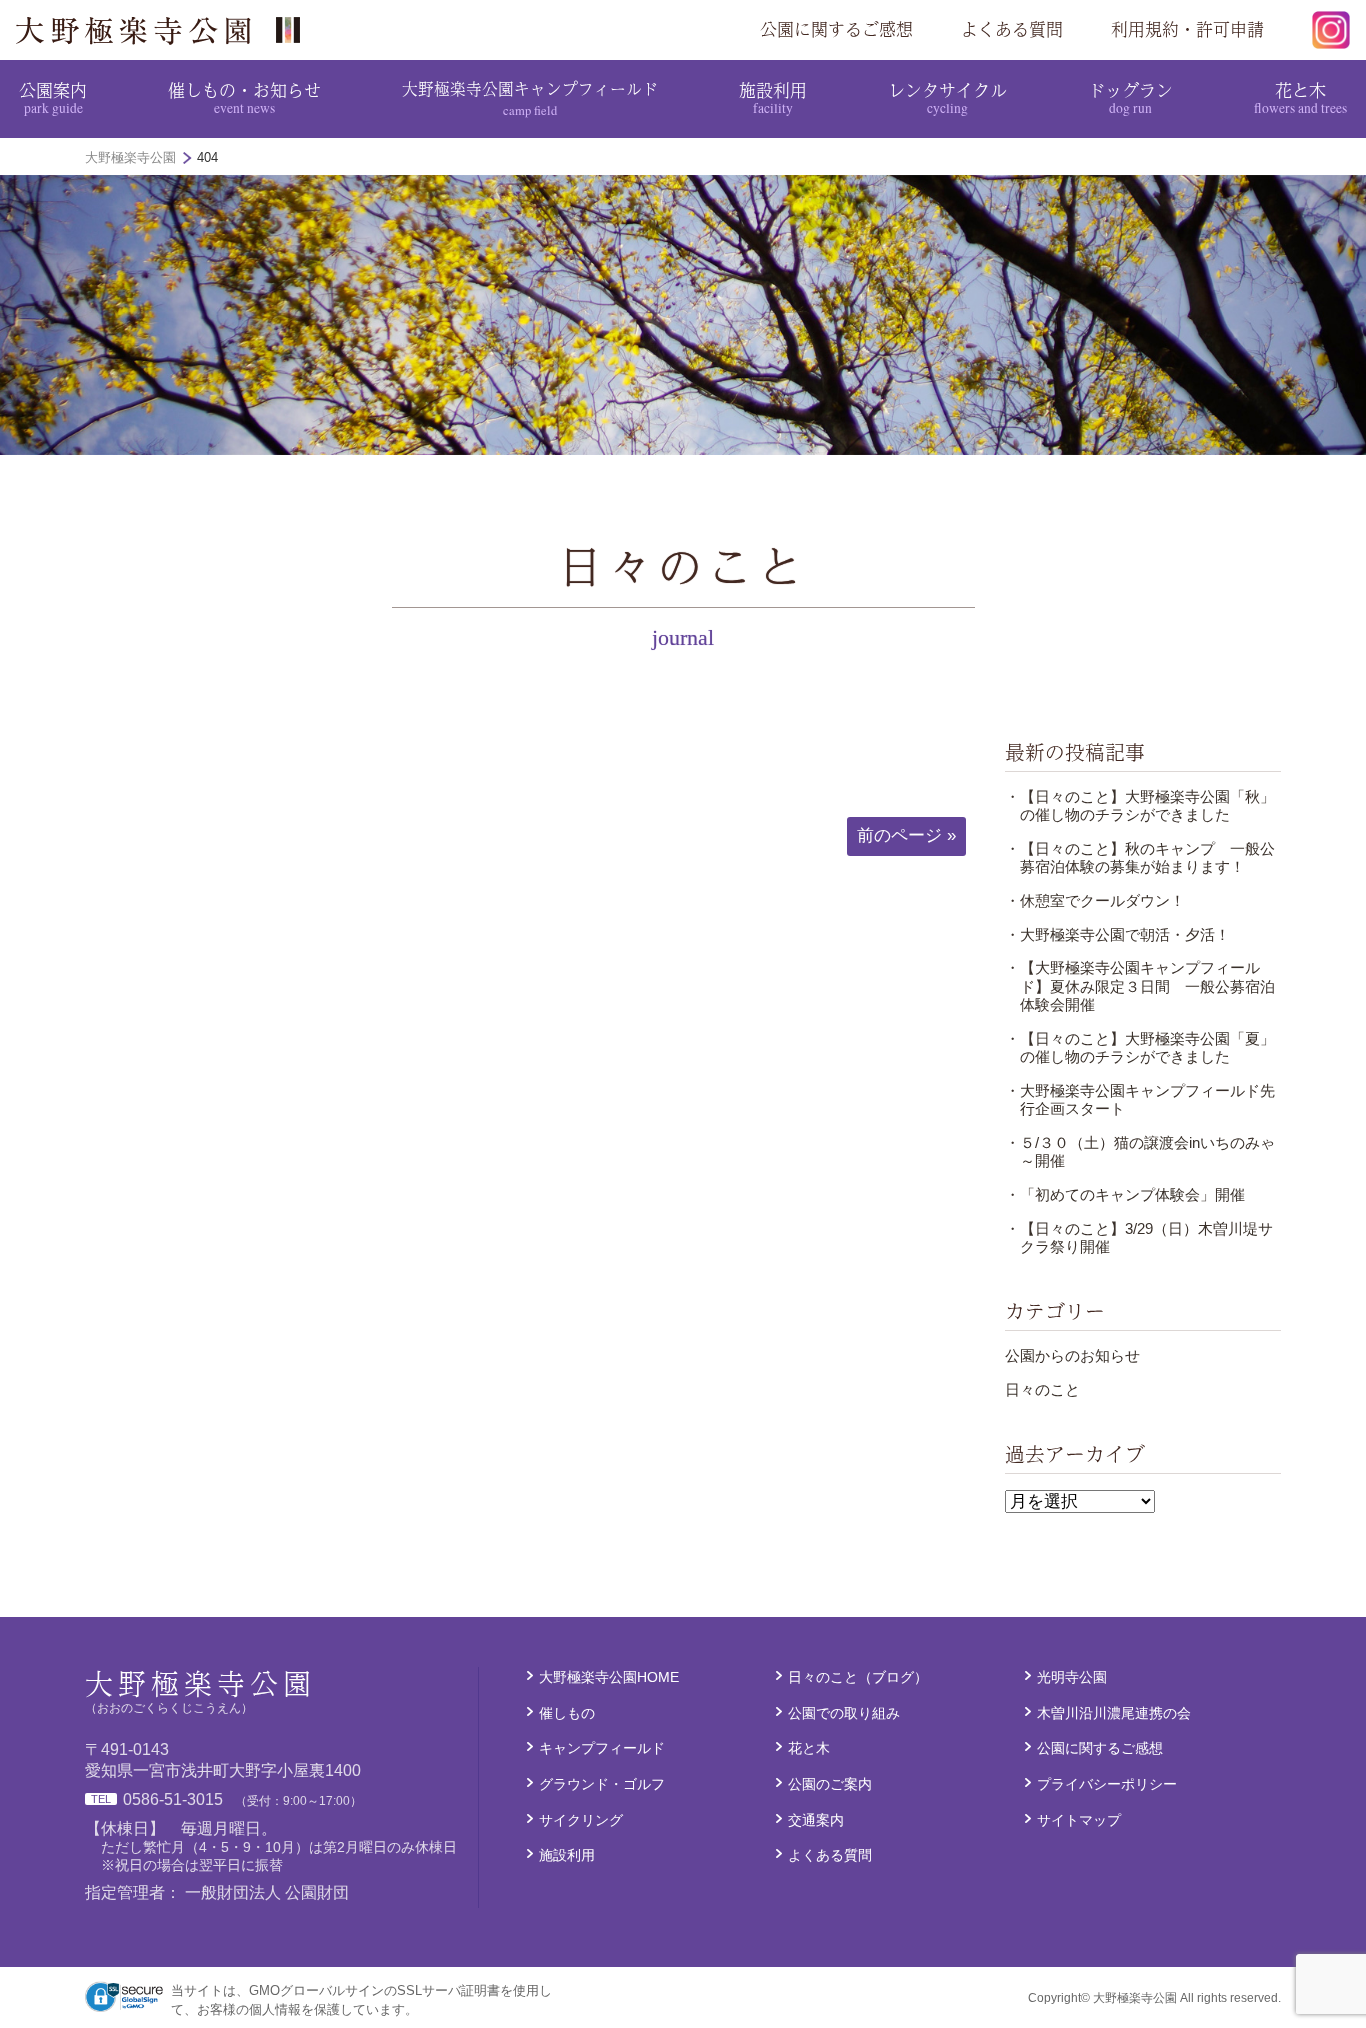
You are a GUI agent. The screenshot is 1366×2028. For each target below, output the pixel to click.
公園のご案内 (830, 1784)
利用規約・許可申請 (1187, 29)
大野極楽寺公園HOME (609, 1677)
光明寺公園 (1072, 1677)
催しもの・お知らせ (244, 97)
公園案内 (53, 97)
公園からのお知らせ (1072, 1355)
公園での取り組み (844, 1713)
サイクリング (581, 1820)
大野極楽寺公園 (166, 30)
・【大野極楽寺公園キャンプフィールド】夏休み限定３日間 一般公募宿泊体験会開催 (1140, 986)
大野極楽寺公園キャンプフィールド (530, 97)
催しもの (567, 1713)
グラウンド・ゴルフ (602, 1784)
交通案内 (816, 1820)
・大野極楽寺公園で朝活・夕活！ (1117, 934)
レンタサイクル (947, 97)
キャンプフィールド (602, 1748)
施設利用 (773, 97)
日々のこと (1042, 1389)
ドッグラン (1130, 97)
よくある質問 (1012, 29)
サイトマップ (1079, 1820)
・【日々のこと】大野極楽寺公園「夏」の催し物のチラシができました (1140, 1047)
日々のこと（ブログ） (858, 1677)
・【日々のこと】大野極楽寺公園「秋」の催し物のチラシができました (1140, 805)
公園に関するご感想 (836, 29)
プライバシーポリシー (1107, 1784)
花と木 (1300, 97)
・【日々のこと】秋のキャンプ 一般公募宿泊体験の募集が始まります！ (1140, 857)
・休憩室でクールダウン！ (1095, 900)
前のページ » (906, 835)
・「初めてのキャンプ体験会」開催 (1125, 1194)
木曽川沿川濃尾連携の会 (1114, 1713)
